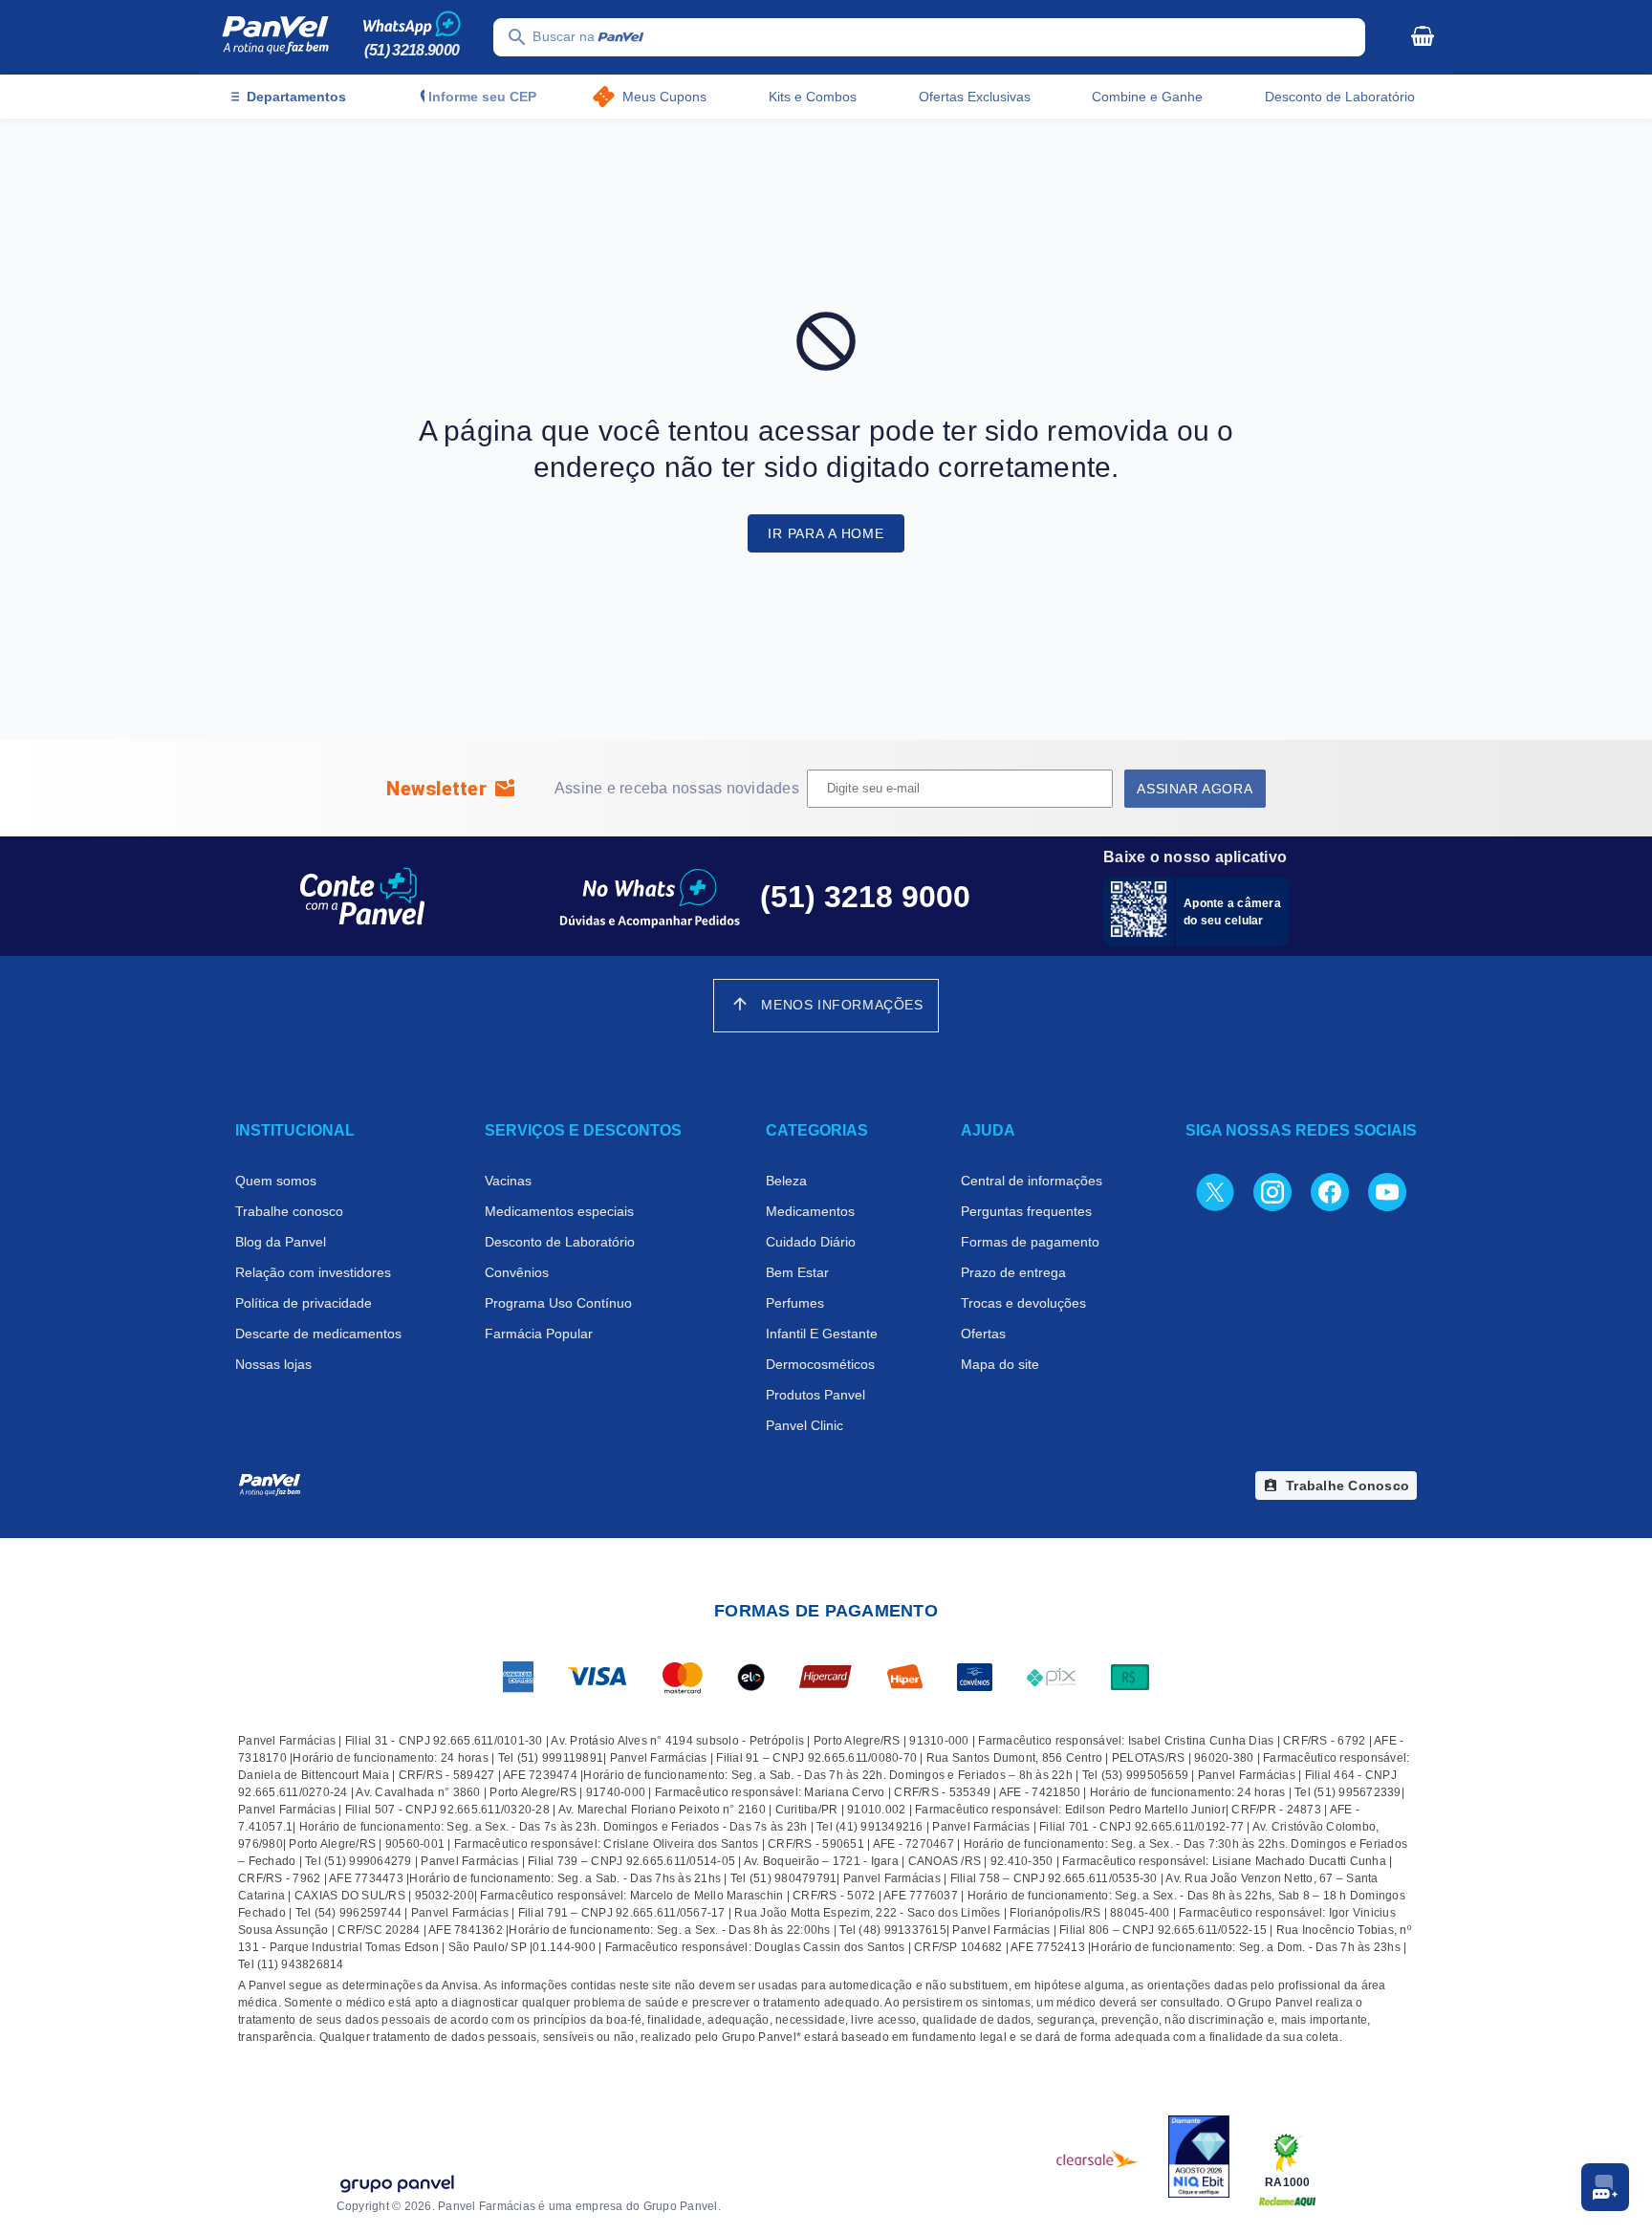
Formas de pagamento (1030, 1242)
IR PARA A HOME (826, 533)
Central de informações (1032, 1181)
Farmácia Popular (539, 1334)
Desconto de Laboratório (1340, 97)
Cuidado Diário (811, 1242)
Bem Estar (797, 1272)
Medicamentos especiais (559, 1211)
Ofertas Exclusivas (975, 97)
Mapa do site (1000, 1364)
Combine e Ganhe (1147, 97)
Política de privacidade (304, 1303)
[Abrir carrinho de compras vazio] (1423, 35)
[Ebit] (1199, 2159)
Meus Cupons (664, 97)
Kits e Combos (813, 97)
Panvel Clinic (804, 1425)
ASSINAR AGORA (1195, 789)
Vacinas (508, 1181)
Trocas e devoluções (1023, 1303)
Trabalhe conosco (289, 1211)
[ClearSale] (1098, 2158)
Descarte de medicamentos (318, 1334)
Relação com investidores (313, 1272)
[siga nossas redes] (1215, 1191)
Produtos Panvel (815, 1395)
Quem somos (276, 1181)
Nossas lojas (273, 1364)
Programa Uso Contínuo (558, 1303)
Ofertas (983, 1334)
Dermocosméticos (820, 1364)
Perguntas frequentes (1026, 1211)
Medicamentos (810, 1211)
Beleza (786, 1181)
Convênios (517, 1272)
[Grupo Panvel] (397, 2186)
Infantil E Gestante (822, 1334)
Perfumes (795, 1303)
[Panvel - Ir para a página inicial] (275, 37)
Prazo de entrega (1013, 1272)
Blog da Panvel (281, 1242)
